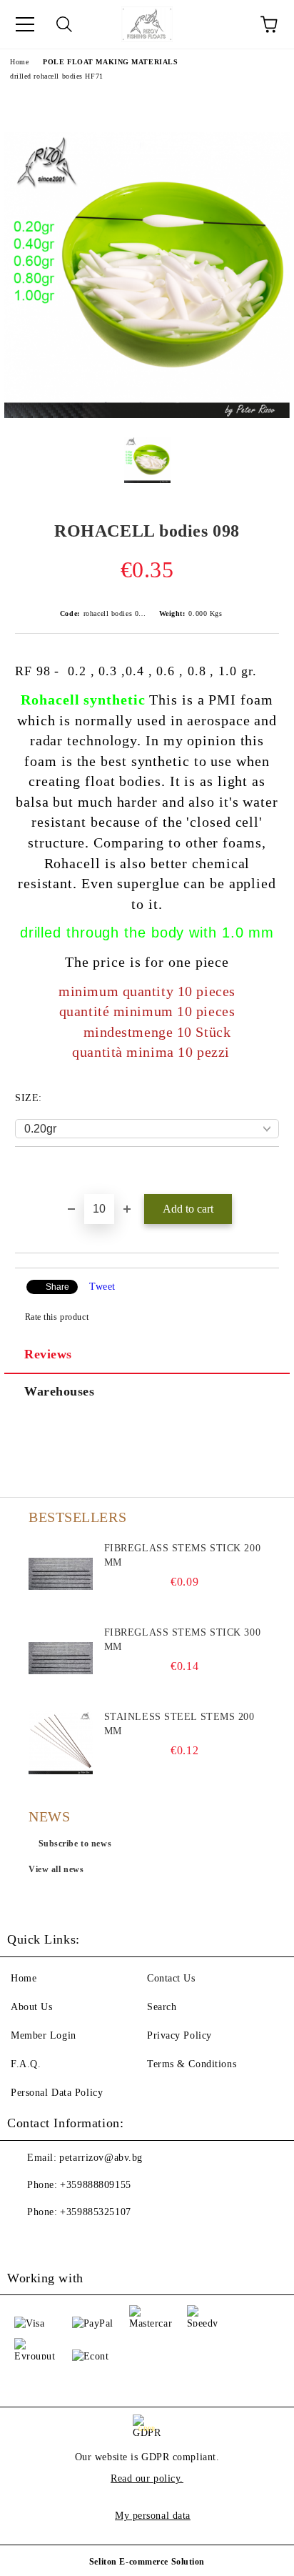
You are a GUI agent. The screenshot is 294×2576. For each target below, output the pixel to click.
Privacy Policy (179, 2035)
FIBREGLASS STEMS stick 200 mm (183, 1555)
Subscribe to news (75, 1844)
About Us (31, 2007)
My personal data (153, 2516)
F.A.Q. (26, 2064)
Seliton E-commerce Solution (147, 2562)
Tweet (102, 1287)
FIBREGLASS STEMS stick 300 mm (183, 1640)
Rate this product (57, 1317)
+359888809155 (95, 2185)
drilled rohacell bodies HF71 (57, 76)
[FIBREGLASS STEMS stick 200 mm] (61, 1573)
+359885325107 (95, 2212)
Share (57, 1287)
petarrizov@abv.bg (101, 2158)
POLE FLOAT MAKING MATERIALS (110, 62)
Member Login (44, 2035)
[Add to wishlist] (269, 1171)
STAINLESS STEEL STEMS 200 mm (179, 1724)
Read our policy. (147, 2478)
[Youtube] (57, 2241)
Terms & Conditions (192, 2064)
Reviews (48, 1354)
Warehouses (60, 1391)
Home (19, 62)
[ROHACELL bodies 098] (147, 415)
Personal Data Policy (57, 2093)
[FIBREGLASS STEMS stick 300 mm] (61, 1658)
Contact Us (171, 1978)
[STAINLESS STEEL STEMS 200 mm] (61, 1742)
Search (162, 2007)
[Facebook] (26, 2241)
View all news (56, 1869)
